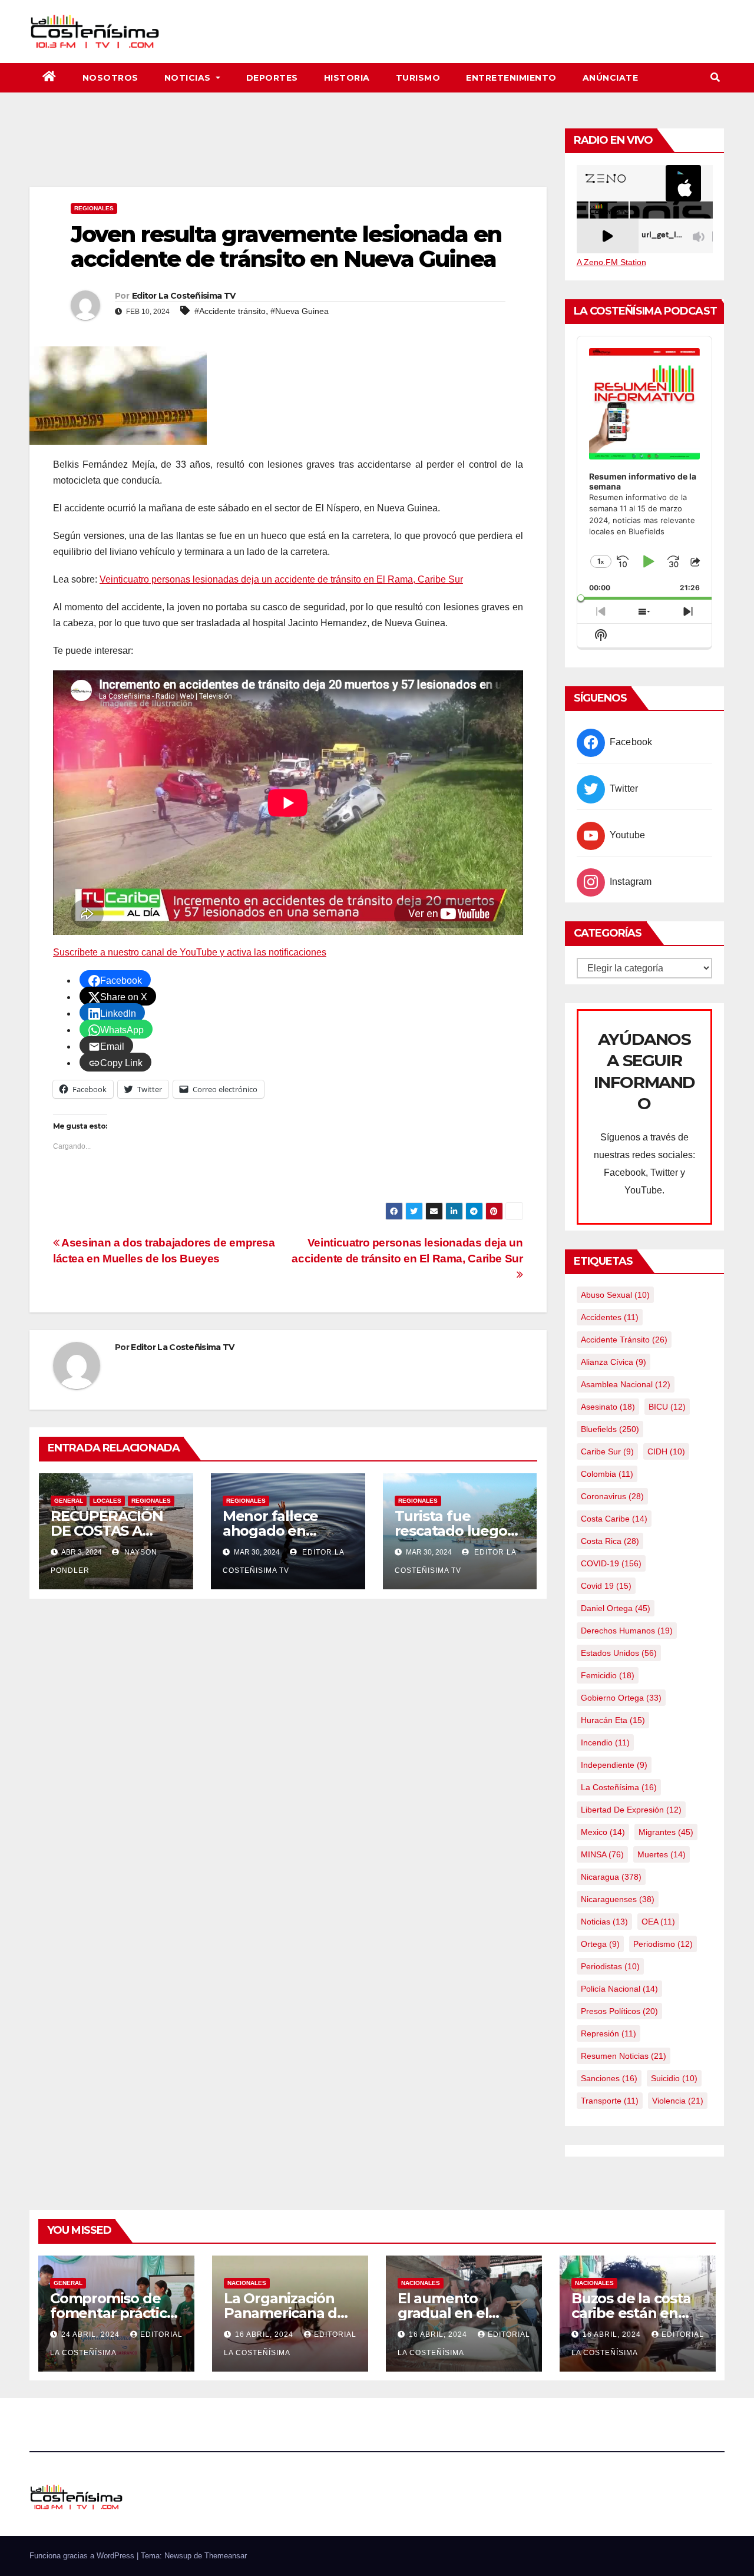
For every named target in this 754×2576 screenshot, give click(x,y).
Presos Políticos (619, 2011)
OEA (658, 1922)
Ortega (600, 1944)
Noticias (189, 78)
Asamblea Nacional (626, 1384)
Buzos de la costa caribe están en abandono (631, 2313)
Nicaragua (611, 1877)
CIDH (666, 1451)
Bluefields (610, 1429)
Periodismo (663, 1944)
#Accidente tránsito (230, 311)
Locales (107, 1501)
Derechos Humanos (627, 1631)
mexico (603, 1832)
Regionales (94, 208)
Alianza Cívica (614, 1362)
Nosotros (110, 78)
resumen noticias (624, 2056)
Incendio (605, 1742)
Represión (609, 2033)
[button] (715, 77)
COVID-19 (611, 1563)
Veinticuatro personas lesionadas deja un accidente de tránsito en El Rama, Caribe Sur (281, 579)
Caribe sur (607, 1451)
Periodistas (610, 1966)
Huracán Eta (613, 1720)
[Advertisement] (288, 154)
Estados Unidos (619, 1653)
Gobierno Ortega (621, 1698)
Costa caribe (614, 1519)
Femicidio (608, 1675)
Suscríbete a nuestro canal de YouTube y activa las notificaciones (190, 952)
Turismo (418, 78)
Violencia (678, 2101)
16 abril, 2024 (265, 2334)
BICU (667, 1407)
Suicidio (674, 2078)
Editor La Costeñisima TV (183, 296)
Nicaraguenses (618, 1899)
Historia (347, 78)
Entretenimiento (511, 78)
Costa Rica (610, 1541)
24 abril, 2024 (92, 2334)
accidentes (610, 1317)
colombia (607, 1474)
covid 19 (606, 1586)
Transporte (610, 2101)
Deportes (272, 78)
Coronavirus (612, 1496)
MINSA (602, 1854)
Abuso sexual (615, 1295)
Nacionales (247, 2283)
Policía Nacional (619, 1989)
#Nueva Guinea (300, 311)
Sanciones (609, 2078)
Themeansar (226, 2556)
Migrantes (666, 1832)
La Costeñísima (619, 1787)
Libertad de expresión (631, 1810)
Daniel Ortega (616, 1608)
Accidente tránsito (624, 1340)
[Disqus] (288, 1760)
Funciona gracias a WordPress (83, 2556)
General (69, 1501)
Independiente (614, 1765)
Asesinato (608, 1407)
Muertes (662, 1854)
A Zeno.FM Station (611, 262)
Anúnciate (611, 78)
